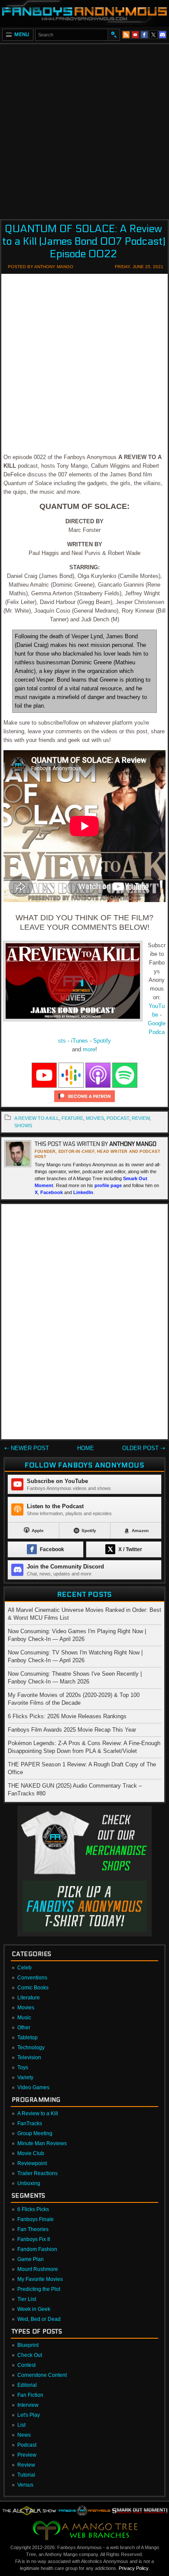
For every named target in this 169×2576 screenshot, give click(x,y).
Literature (29, 1998)
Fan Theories (33, 2229)
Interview (28, 2405)
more (89, 1049)
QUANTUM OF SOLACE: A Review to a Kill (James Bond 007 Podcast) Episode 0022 (84, 241)
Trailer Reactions (37, 2173)
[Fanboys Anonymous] (84, 13)
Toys (23, 2067)
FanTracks (30, 2123)
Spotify (102, 1041)
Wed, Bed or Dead (39, 2319)
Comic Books (33, 1988)
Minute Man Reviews (42, 2143)
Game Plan (31, 2259)
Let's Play (29, 2415)
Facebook (52, 1192)
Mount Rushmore (38, 2269)
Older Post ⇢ (144, 1448)
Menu (22, 34)
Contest (26, 2365)
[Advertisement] (84, 129)
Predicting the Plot (39, 2289)
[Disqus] (84, 1323)
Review (26, 2465)
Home (86, 1448)
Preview (27, 2455)
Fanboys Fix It (34, 2239)
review (141, 1118)
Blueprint (28, 2345)
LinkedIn (83, 1192)
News (24, 2435)
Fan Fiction (30, 2395)
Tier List (27, 2299)
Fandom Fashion (37, 2249)
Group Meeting (35, 2133)
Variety (25, 2077)
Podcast (27, 2445)
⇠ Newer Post (27, 1448)
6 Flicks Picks (33, 2209)
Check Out (30, 2355)
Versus (25, 2485)
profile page (108, 1185)
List (21, 2425)
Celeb (24, 1968)
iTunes (80, 1041)
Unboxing (29, 2183)
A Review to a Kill (37, 1118)
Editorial (27, 2385)
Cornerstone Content (42, 2375)
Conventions (32, 1978)
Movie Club (31, 2153)
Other (24, 2028)
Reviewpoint (32, 2163)
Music (24, 2018)
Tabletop (28, 2038)
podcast (118, 1118)
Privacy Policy (133, 2568)
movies (95, 1118)
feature (72, 1118)
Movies (26, 2008)
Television (29, 2058)
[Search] (114, 35)
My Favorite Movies (40, 2279)
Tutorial (26, 2475)
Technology (31, 2048)
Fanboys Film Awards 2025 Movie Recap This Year (72, 1730)
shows (23, 1126)
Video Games (33, 2087)
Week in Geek (34, 2309)
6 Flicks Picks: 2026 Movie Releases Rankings (67, 1716)
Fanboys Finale (36, 2219)
